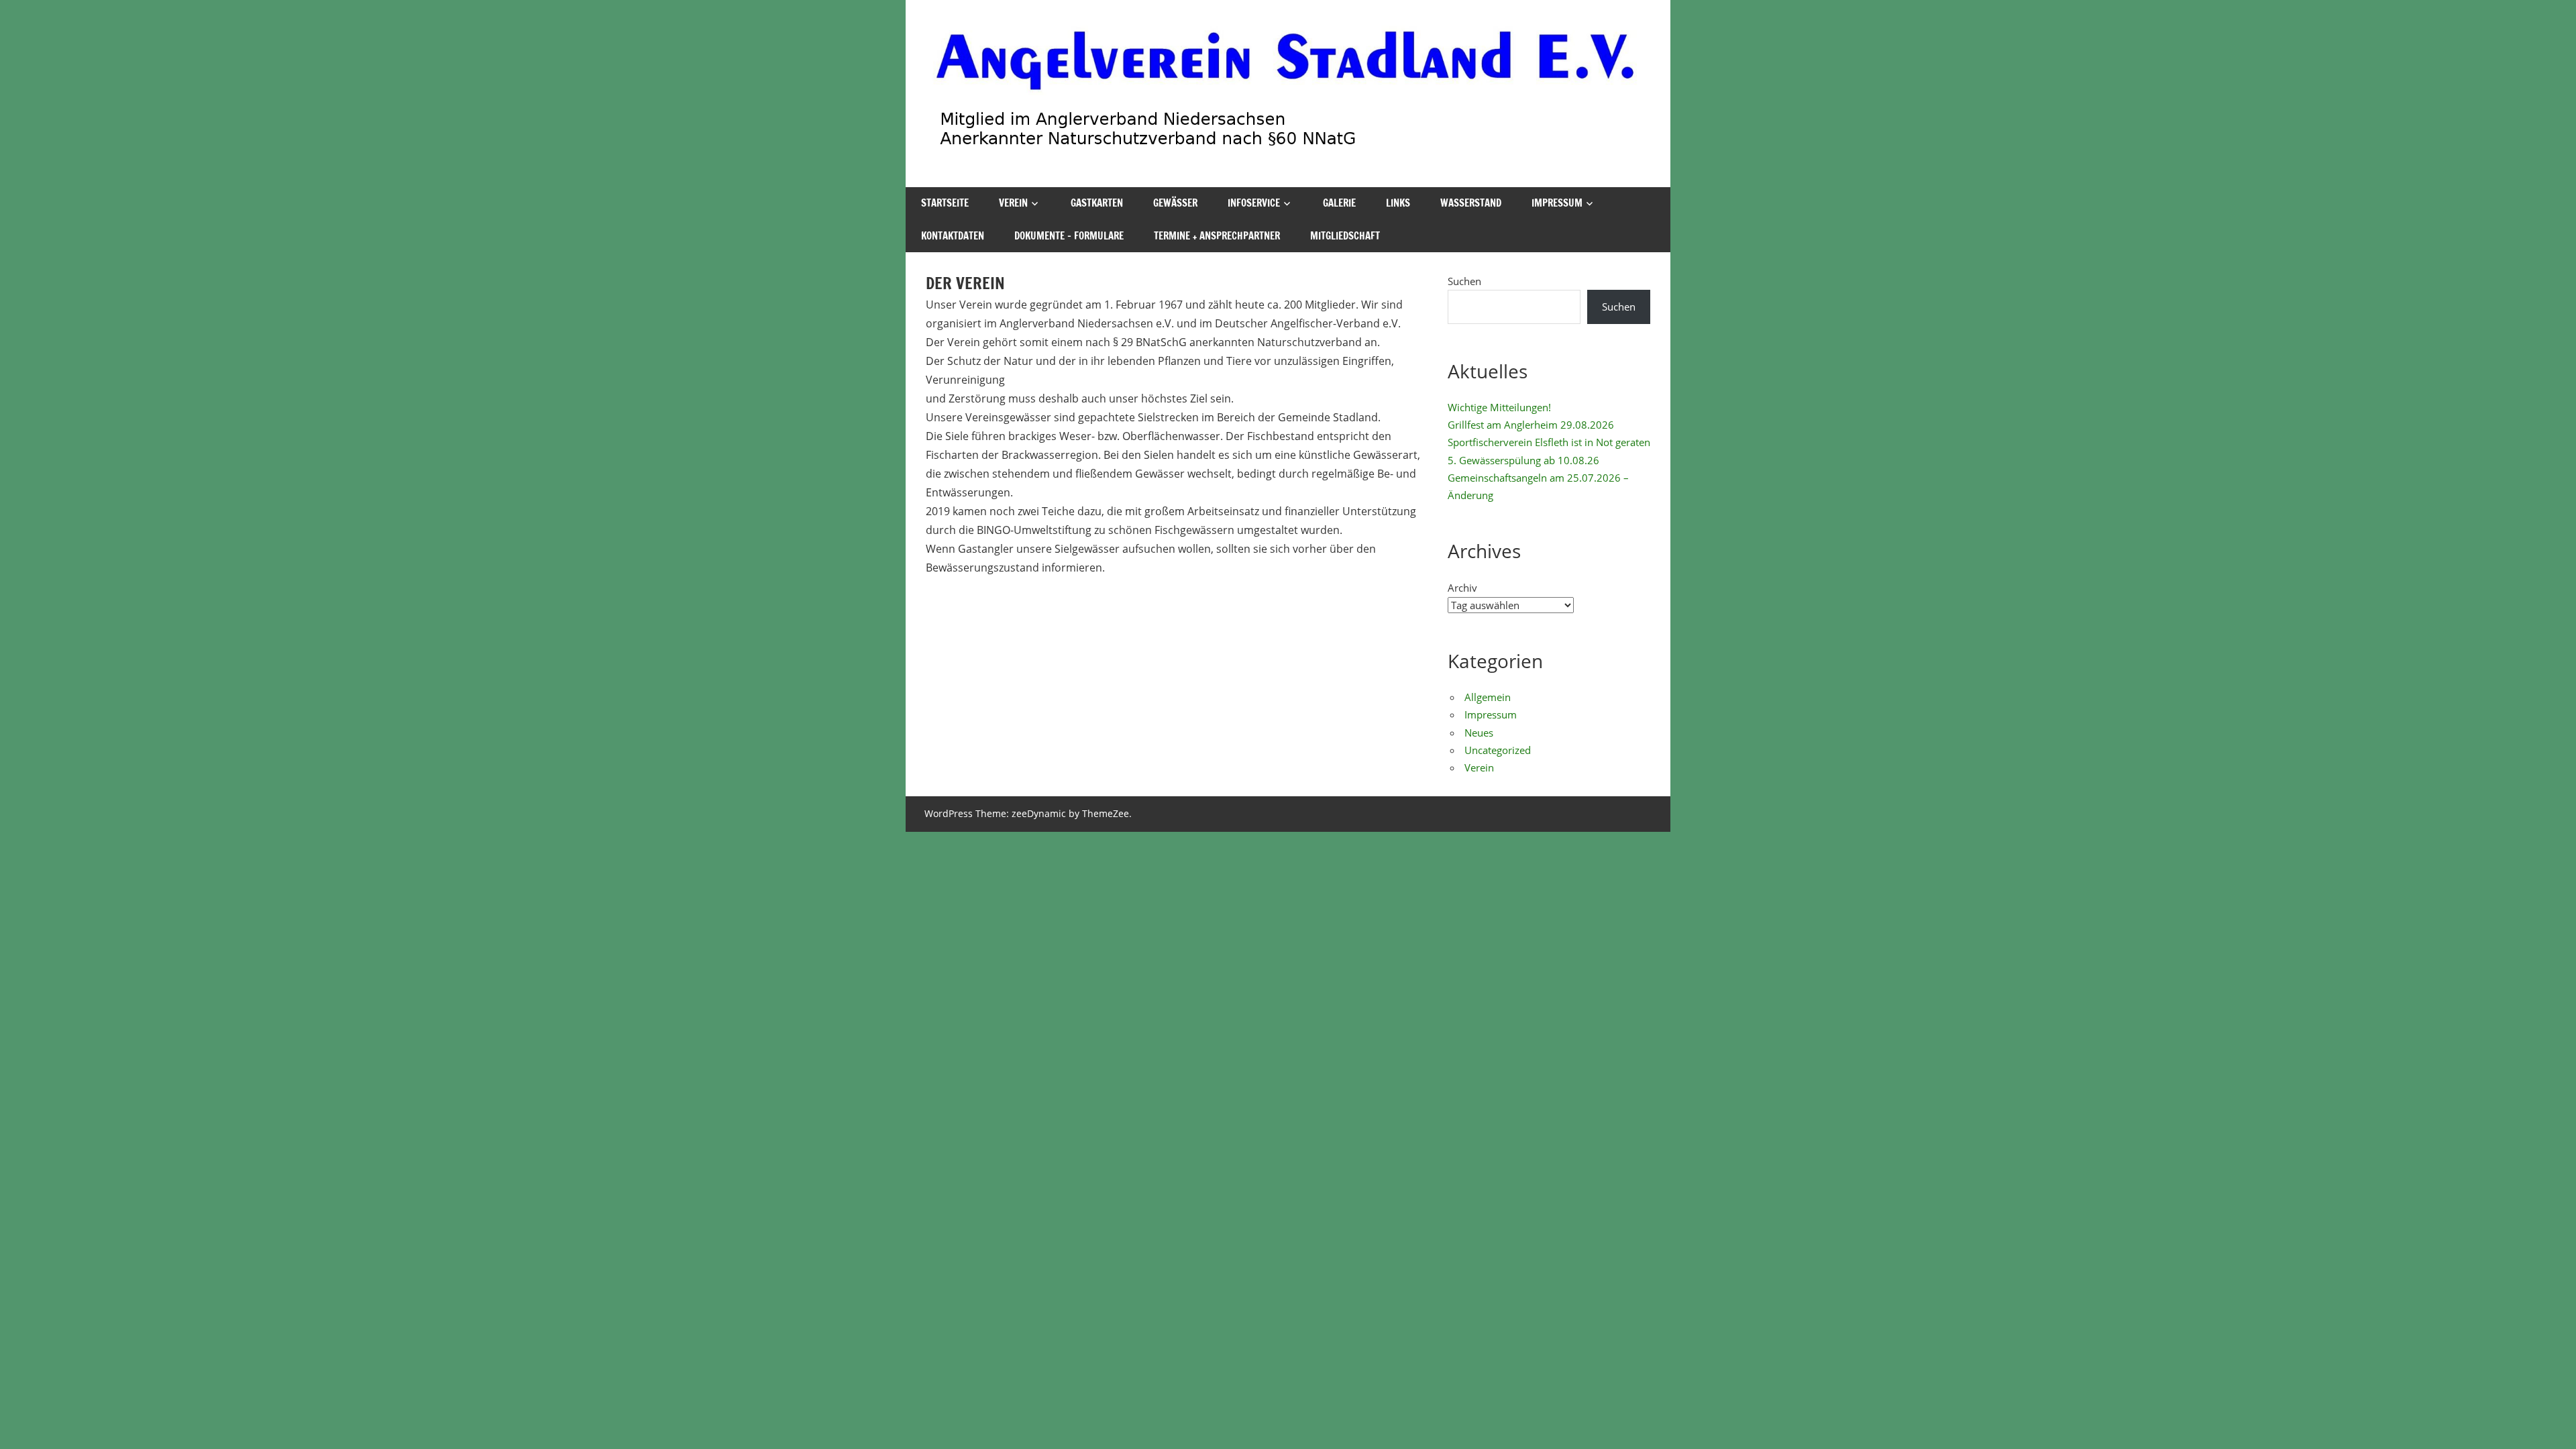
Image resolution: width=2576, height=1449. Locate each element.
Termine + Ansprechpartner (1217, 236)
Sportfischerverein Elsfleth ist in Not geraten (1549, 442)
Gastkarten (1097, 203)
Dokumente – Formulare (1069, 236)
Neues (1479, 733)
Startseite (945, 203)
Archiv (1462, 588)
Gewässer (1175, 203)
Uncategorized (1498, 750)
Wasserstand (1471, 203)
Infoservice (1254, 203)
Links (1398, 203)
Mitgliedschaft (1345, 236)
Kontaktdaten (953, 236)
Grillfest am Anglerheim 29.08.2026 (1531, 425)
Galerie (1339, 203)
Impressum (1557, 203)
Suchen (1464, 281)
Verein (1013, 203)
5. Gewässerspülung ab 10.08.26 (1523, 460)
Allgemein (1488, 697)
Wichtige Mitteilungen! (1499, 407)
